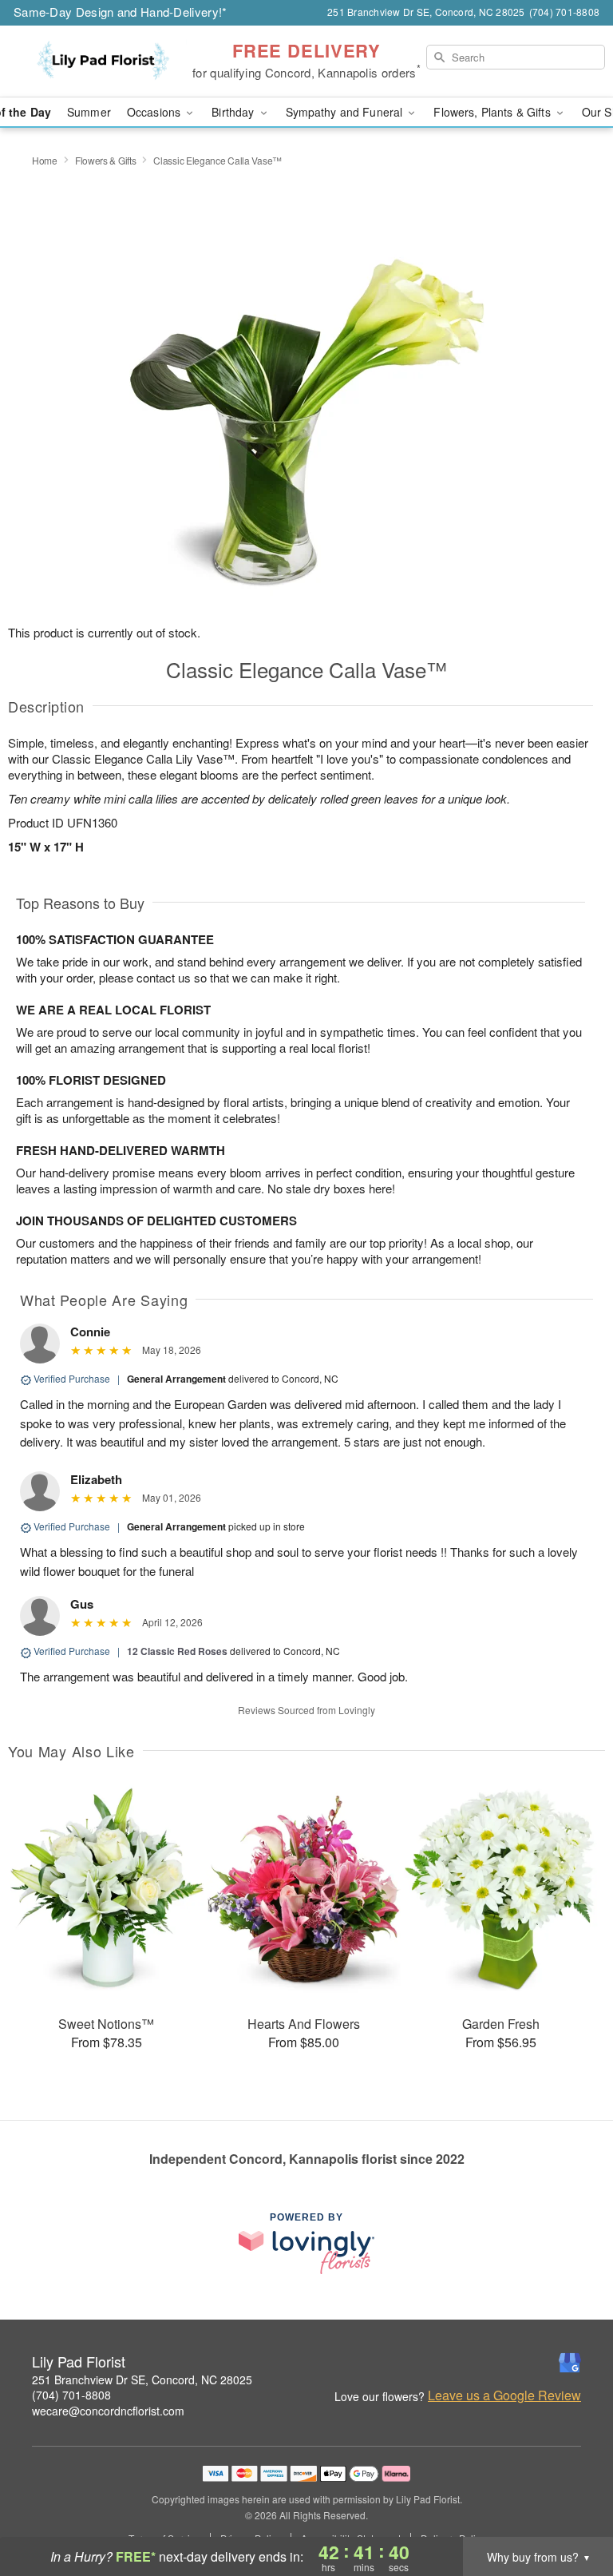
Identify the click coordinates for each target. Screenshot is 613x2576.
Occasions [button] (155, 112)
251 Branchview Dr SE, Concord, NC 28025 (142, 2380)
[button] (571, 2508)
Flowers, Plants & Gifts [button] (493, 112)
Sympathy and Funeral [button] (346, 112)
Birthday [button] (234, 112)
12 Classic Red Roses (177, 1651)
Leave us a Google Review (504, 2395)
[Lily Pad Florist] (105, 62)
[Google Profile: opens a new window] (570, 2363)
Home (45, 160)
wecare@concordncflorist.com (108, 2411)
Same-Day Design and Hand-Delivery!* (121, 12)
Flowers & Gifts (106, 160)
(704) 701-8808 (71, 2395)
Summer (89, 112)
